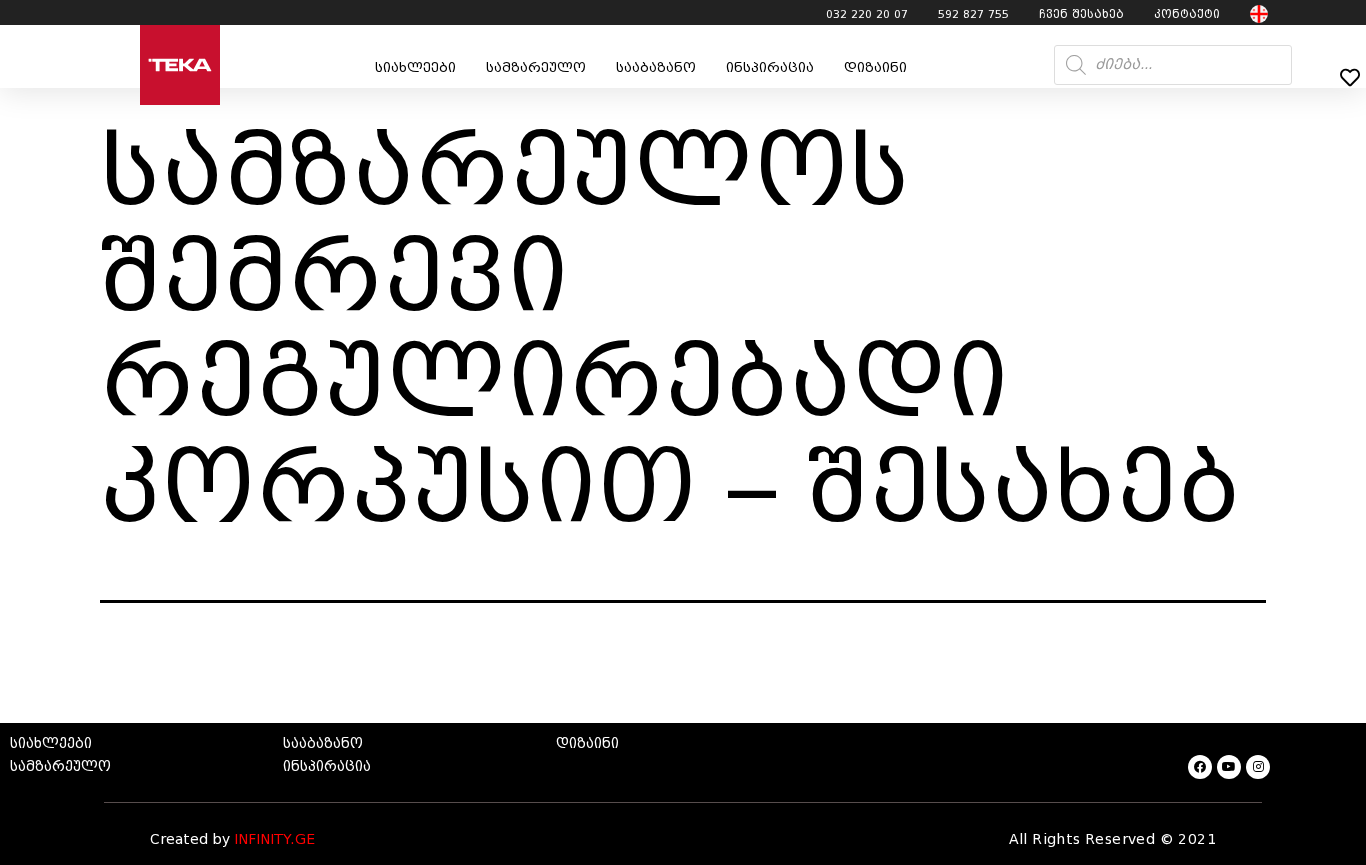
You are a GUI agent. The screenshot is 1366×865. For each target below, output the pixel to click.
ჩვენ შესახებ (1081, 14)
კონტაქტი (1187, 14)
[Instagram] (1258, 767)
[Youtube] (1229, 767)
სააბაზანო (656, 67)
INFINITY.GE (274, 839)
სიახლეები (415, 67)
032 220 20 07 (867, 14)
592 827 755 (973, 14)
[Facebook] (1200, 767)
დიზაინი (875, 67)
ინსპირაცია (770, 67)
